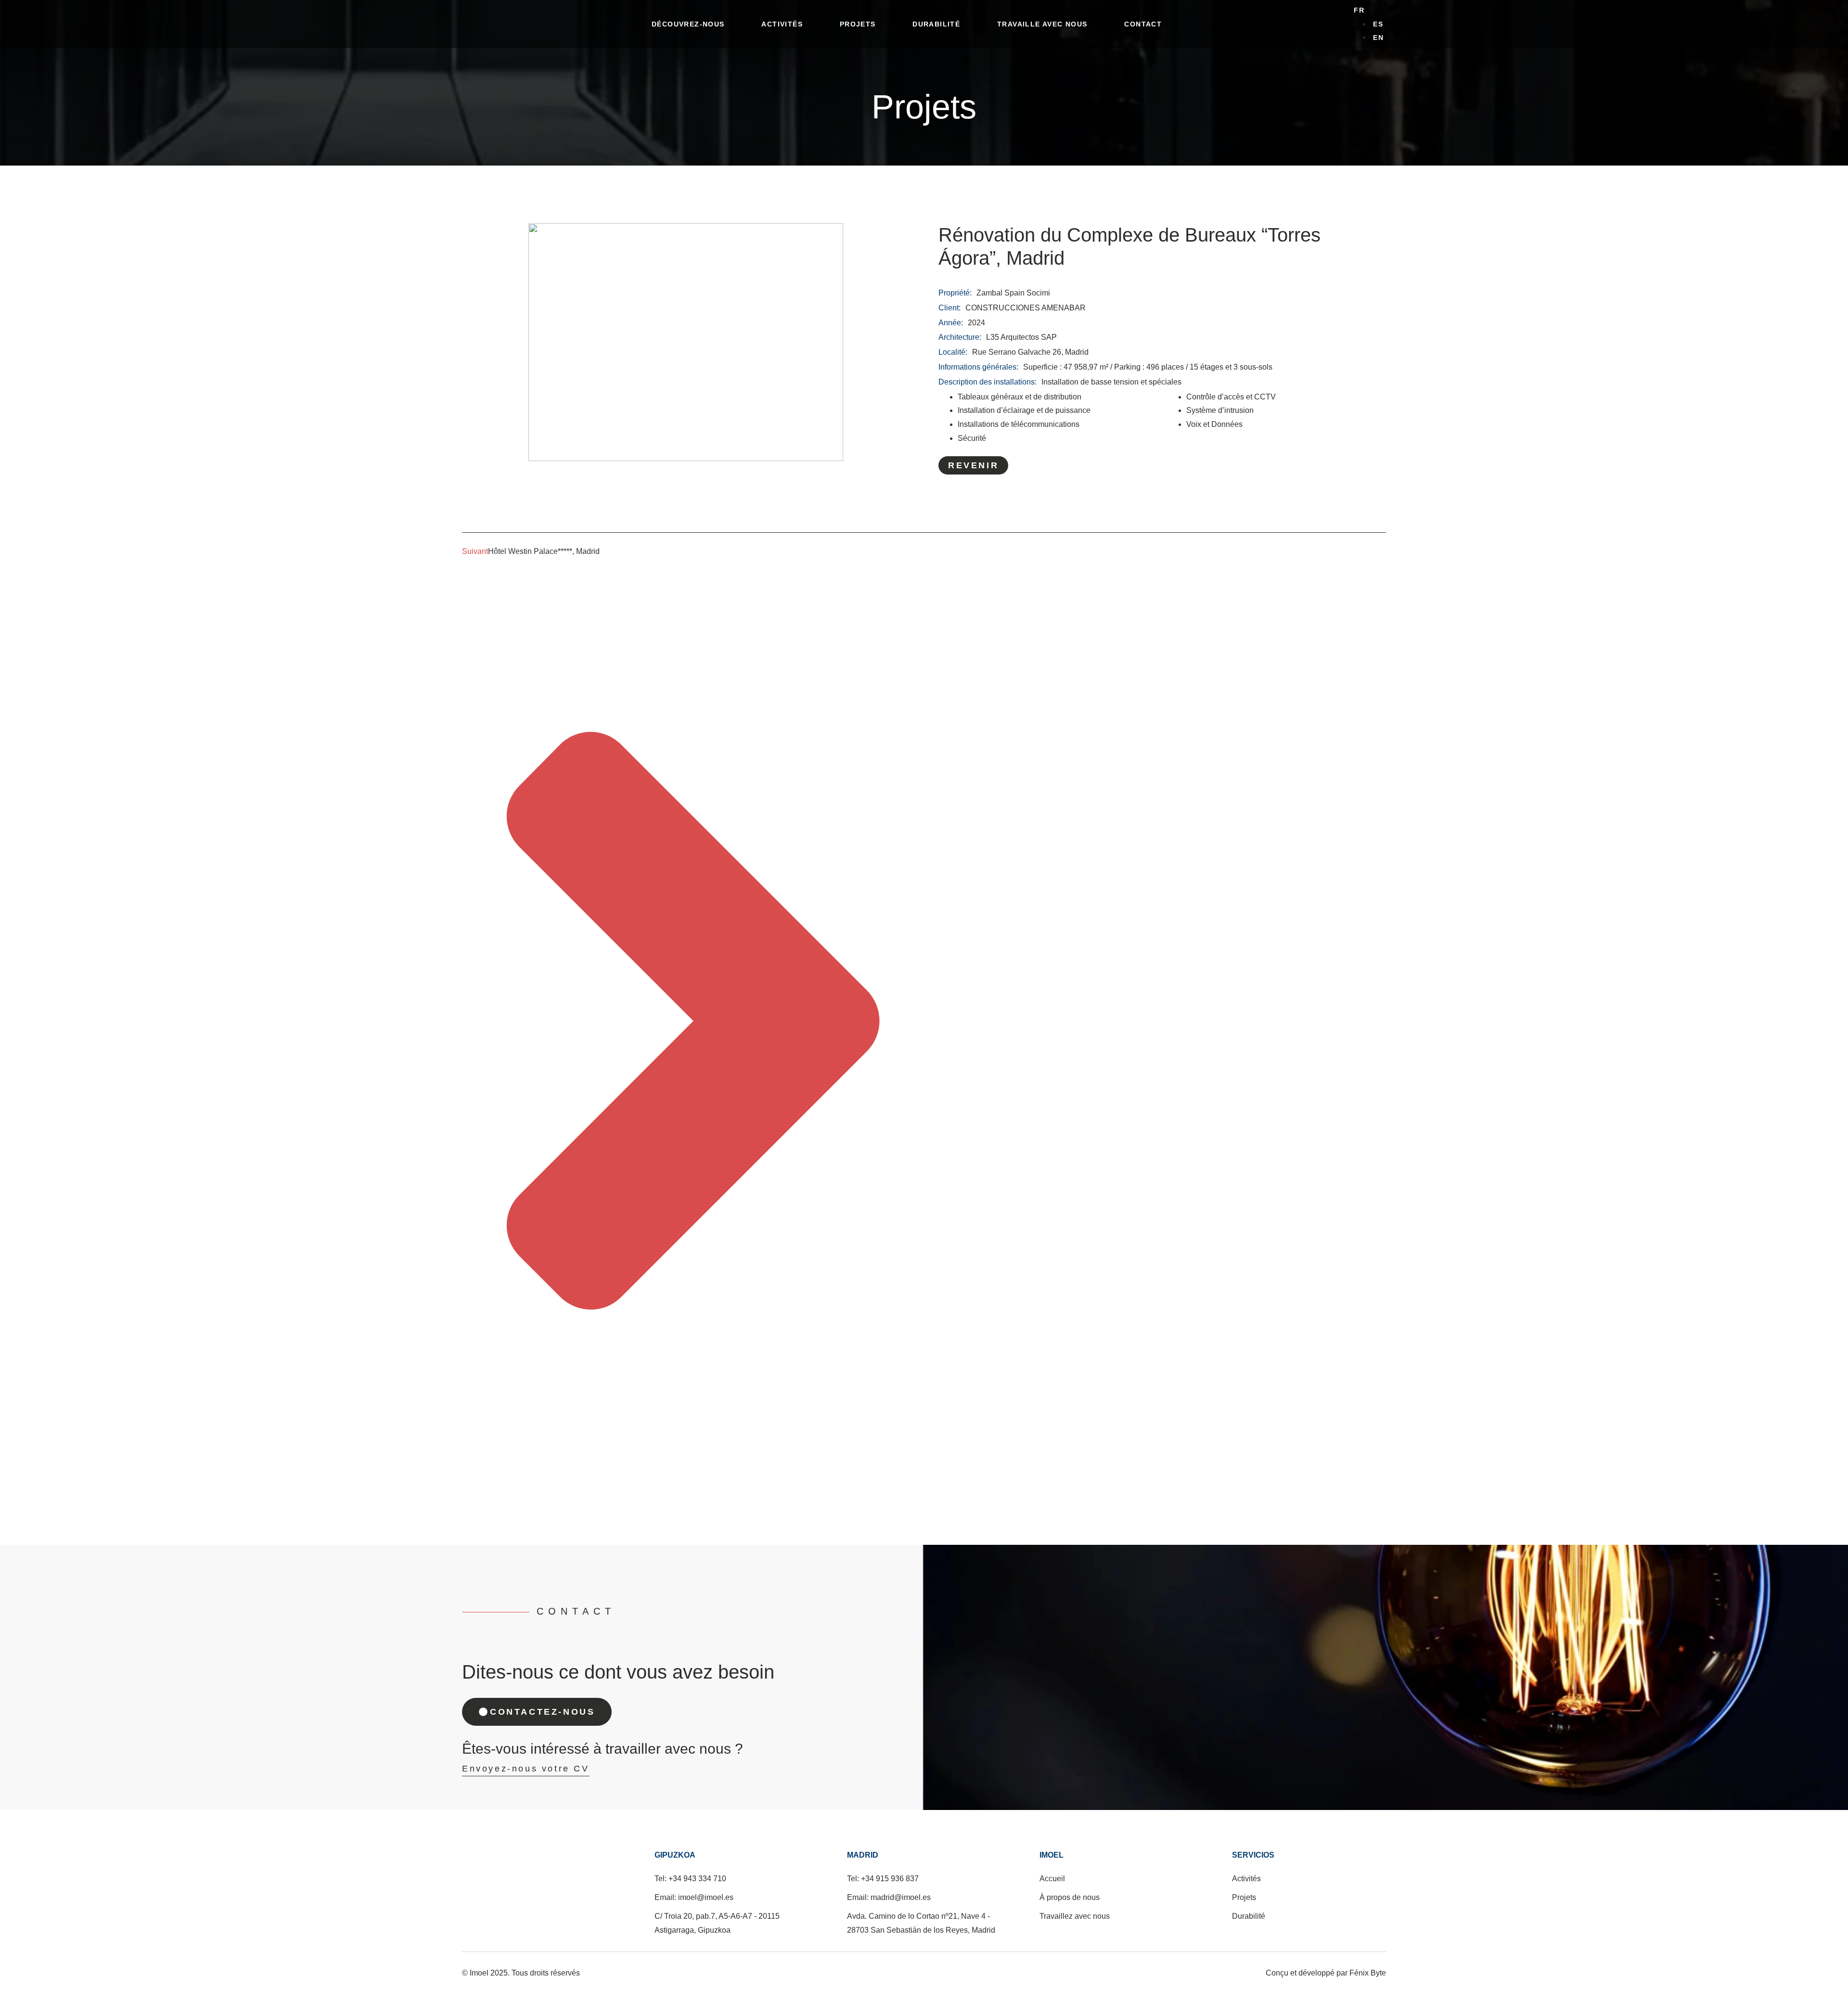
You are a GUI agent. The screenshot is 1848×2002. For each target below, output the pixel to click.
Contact (1143, 24)
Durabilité (936, 24)
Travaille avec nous (1042, 24)
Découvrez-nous (688, 24)
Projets (858, 24)
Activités (782, 24)
